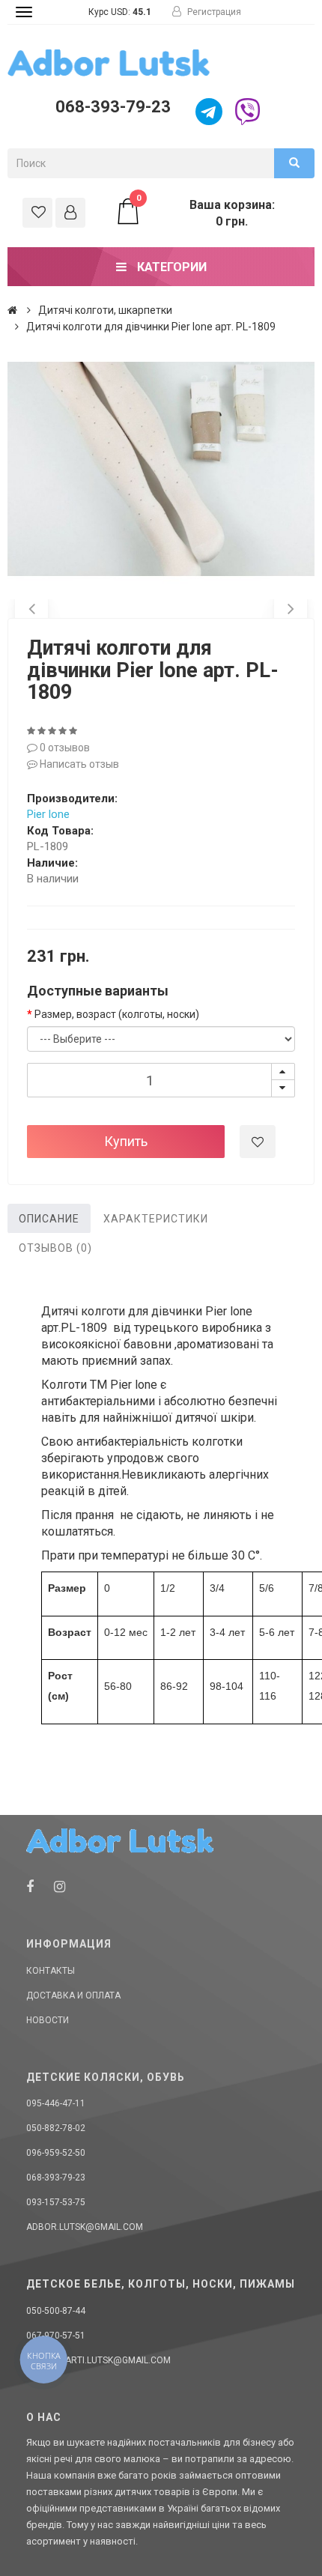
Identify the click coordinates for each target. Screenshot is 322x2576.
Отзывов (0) (55, 1248)
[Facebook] (30, 1886)
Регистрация (213, 12)
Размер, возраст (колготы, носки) (117, 1014)
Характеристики (156, 1219)
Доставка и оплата (73, 1995)
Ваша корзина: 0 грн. (206, 213)
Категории (170, 267)
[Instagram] (60, 1886)
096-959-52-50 (56, 2153)
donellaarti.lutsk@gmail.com (98, 2360)
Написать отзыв (78, 764)
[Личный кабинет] (70, 212)
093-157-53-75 (56, 2202)
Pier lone (48, 814)
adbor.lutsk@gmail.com (85, 2227)
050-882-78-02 (56, 2128)
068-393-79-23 (113, 107)
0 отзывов (64, 748)
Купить (126, 1141)
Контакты (51, 1971)
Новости (48, 2020)
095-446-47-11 (56, 2103)
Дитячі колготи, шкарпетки (105, 310)
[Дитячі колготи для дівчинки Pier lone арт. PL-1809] (161, 469)
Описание (49, 1219)
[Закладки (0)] (37, 212)
